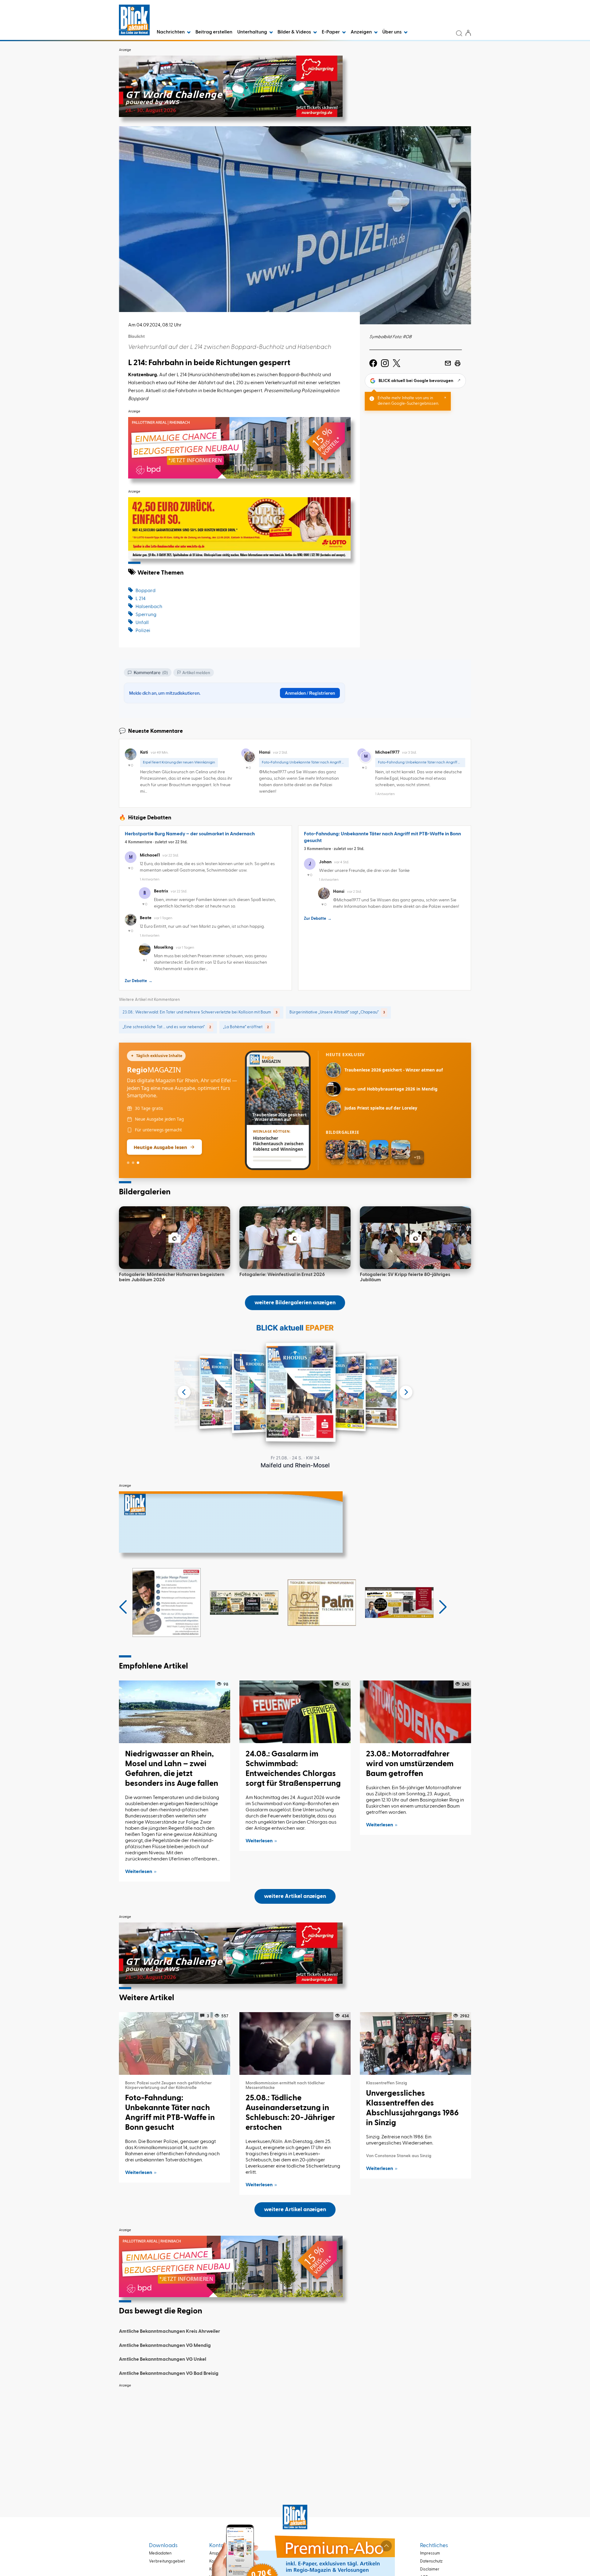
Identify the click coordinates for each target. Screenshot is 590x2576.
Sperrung (146, 615)
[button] (123, 1607)
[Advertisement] (295, 2434)
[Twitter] (397, 363)
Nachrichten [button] (171, 32)
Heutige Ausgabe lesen (160, 1147)
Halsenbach (149, 607)
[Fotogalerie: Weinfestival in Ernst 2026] (295, 1238)
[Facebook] (373, 363)
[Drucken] (458, 363)
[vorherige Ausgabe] (184, 1392)
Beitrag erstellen (214, 32)
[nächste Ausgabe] (406, 1392)
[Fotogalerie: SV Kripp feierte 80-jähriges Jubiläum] (415, 1238)
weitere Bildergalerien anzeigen (295, 1303)
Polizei (143, 631)
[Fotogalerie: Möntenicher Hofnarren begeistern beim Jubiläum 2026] (175, 1238)
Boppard (146, 591)
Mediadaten (160, 2553)
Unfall (142, 623)
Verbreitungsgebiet (167, 2561)
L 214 (141, 599)
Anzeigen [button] (362, 32)
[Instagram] (385, 363)
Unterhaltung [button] (253, 32)
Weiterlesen (139, 1872)
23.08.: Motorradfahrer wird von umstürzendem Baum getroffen (410, 1764)
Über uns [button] (392, 32)
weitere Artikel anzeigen (295, 1896)
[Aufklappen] (386, 2546)
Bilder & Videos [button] (295, 32)
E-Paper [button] (331, 32)
